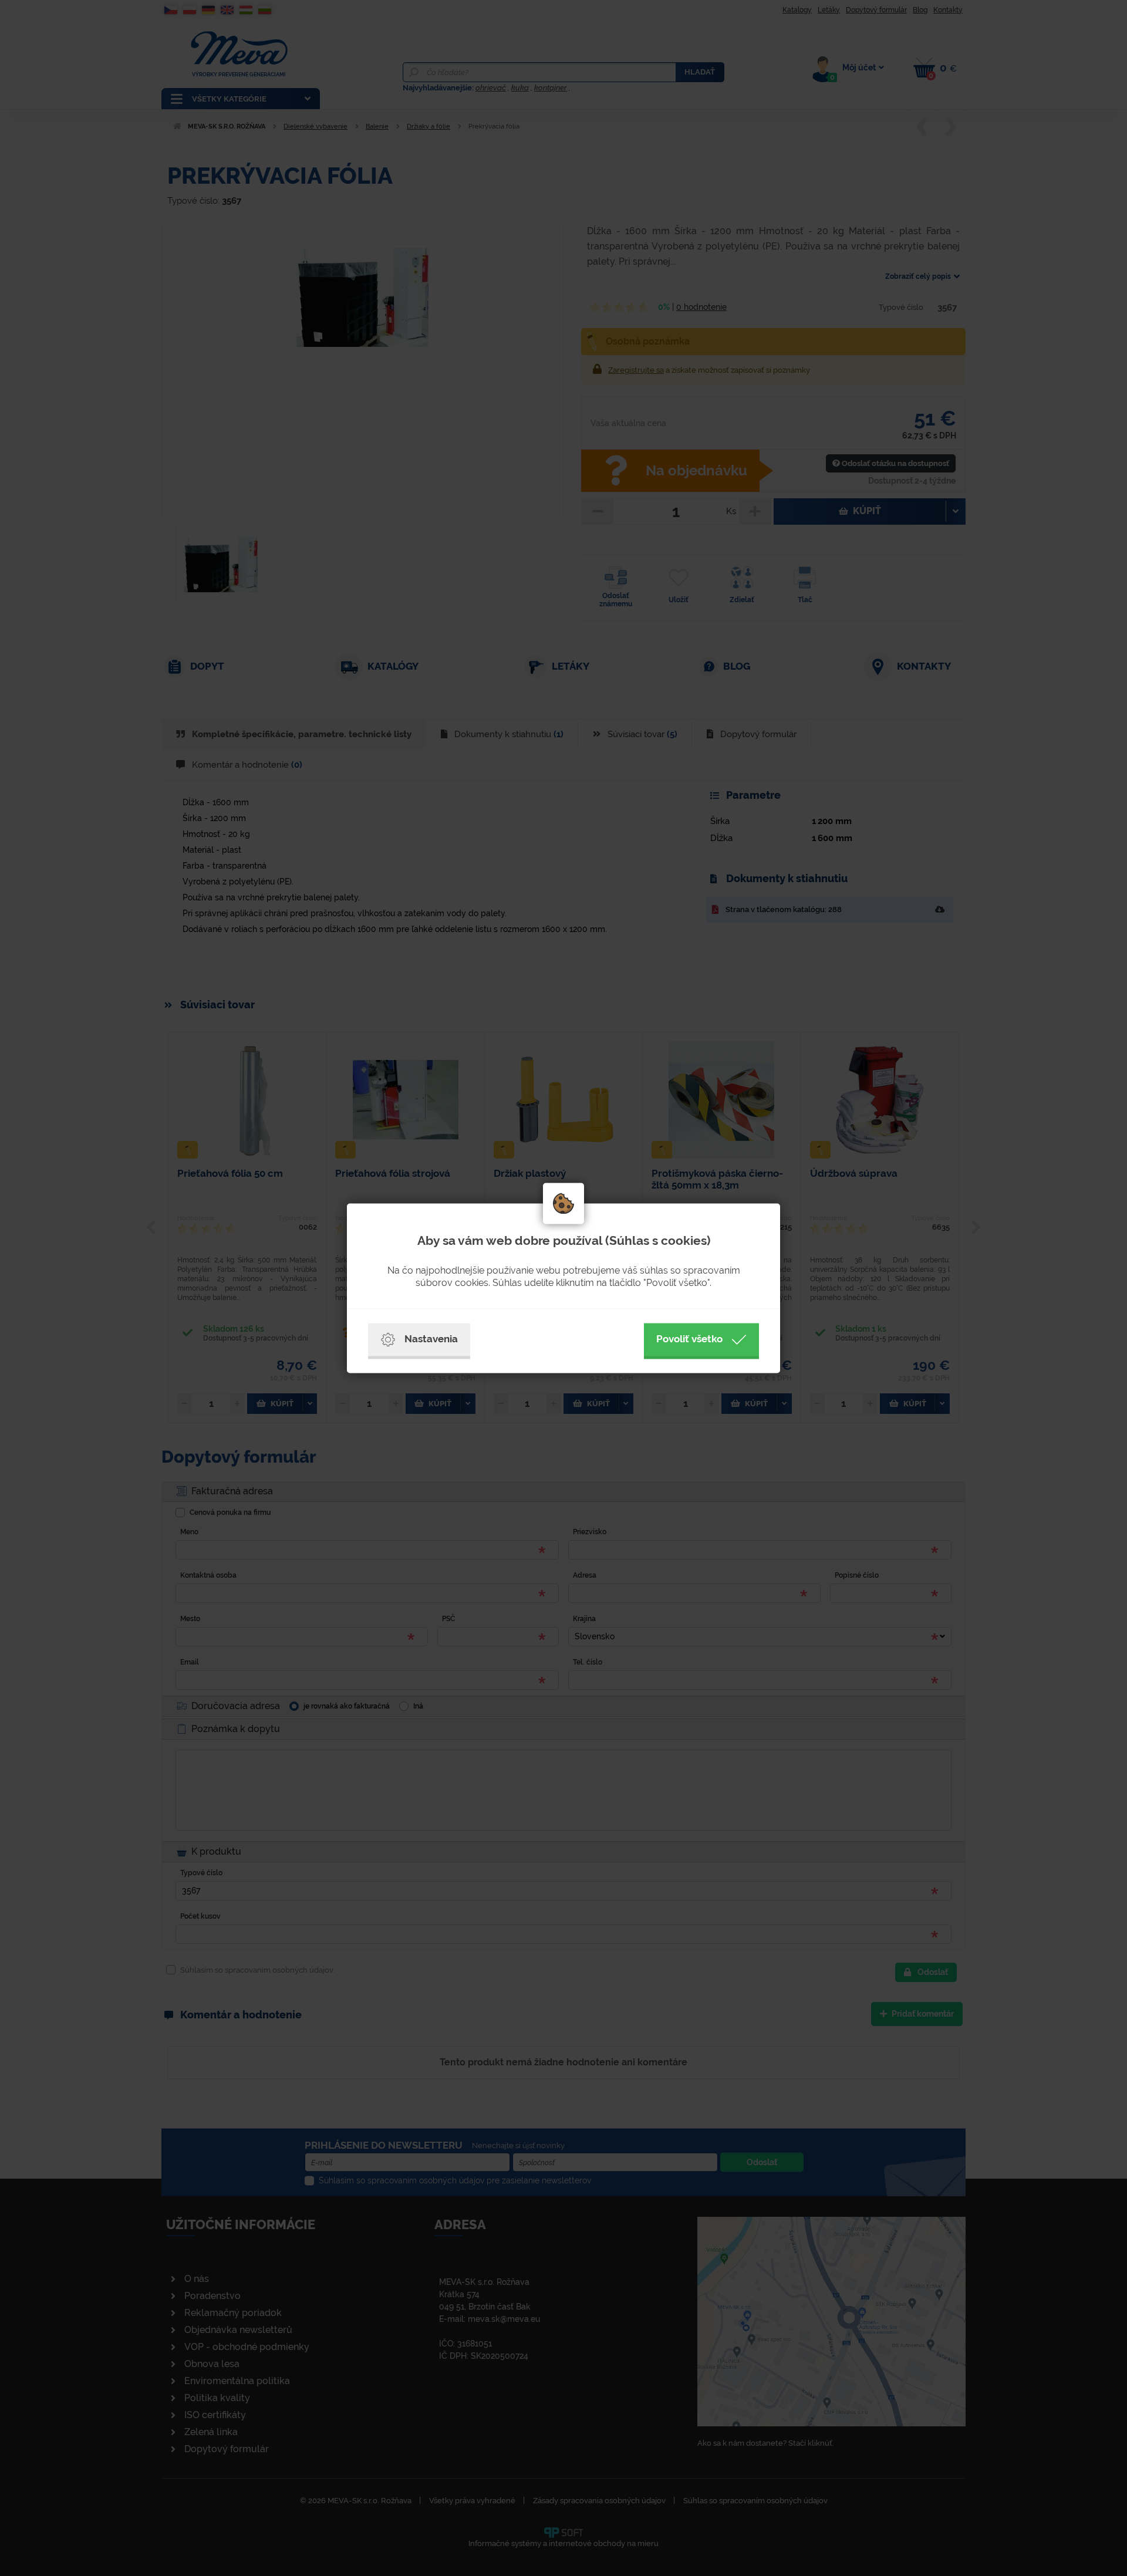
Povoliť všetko (689, 1339)
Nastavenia (431, 1339)
